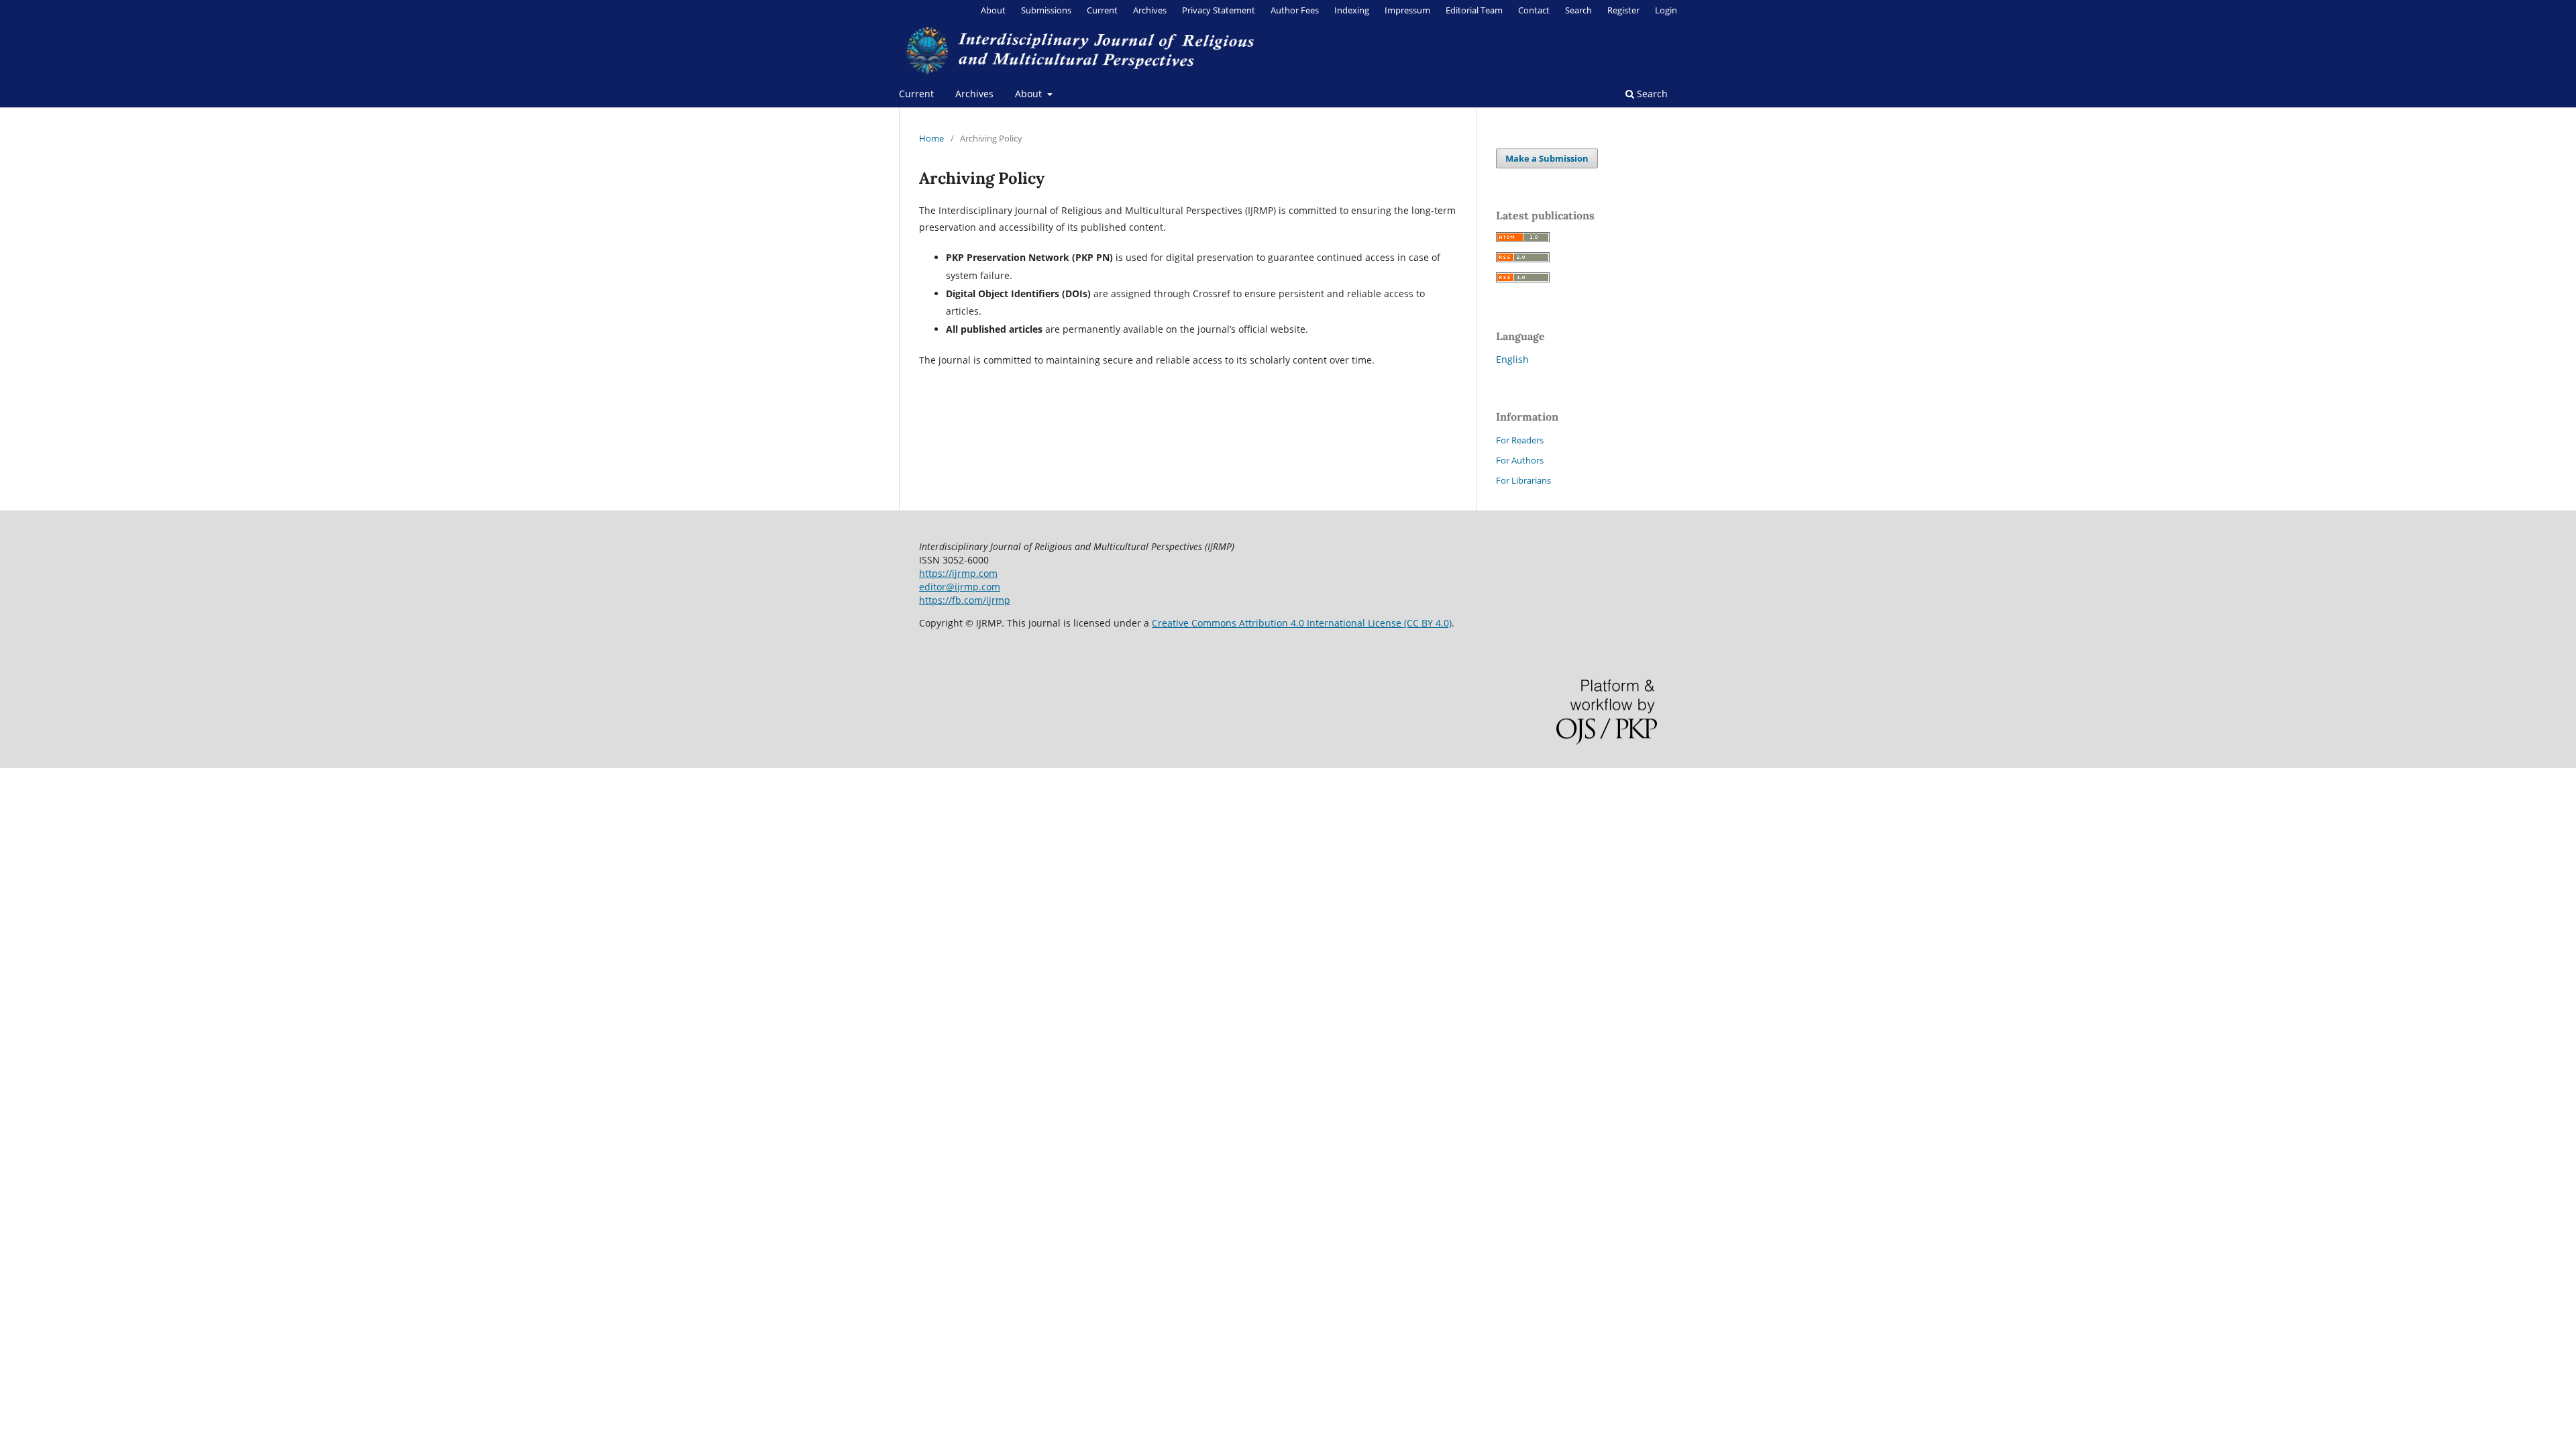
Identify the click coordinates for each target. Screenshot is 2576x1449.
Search (1651, 94)
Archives (974, 94)
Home (931, 138)
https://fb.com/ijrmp (965, 600)
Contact (1534, 10)
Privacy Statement (1219, 10)
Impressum (1407, 10)
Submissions (1046, 10)
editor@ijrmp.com (960, 587)
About (1030, 94)
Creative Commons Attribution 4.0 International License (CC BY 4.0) (1302, 623)
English (1512, 359)
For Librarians (1523, 480)
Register (1623, 10)
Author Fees (1295, 10)
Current (916, 94)
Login (1666, 10)
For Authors (1520, 460)
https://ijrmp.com (958, 573)
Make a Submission (1547, 158)
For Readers (1520, 440)
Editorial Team (1474, 10)
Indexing (1352, 10)
